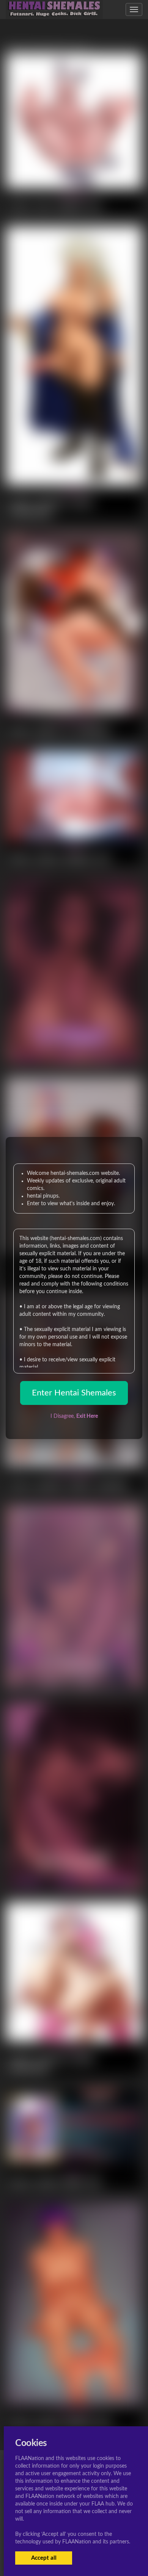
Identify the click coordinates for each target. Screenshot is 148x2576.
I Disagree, (74, 1416)
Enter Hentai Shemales (74, 1393)
